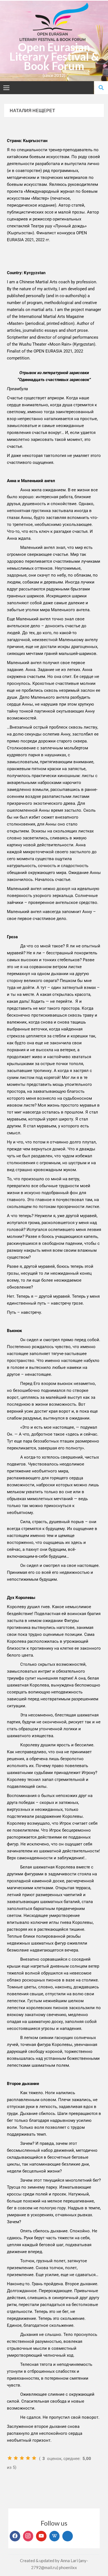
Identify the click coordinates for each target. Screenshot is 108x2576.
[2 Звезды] (16, 2458)
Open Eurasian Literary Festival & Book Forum (54, 56)
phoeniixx (68, 2567)
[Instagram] (28, 2536)
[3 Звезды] (22, 2458)
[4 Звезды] (28, 2458)
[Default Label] (41, 2536)
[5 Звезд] (34, 2458)
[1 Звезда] (10, 2458)
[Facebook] (15, 2536)
